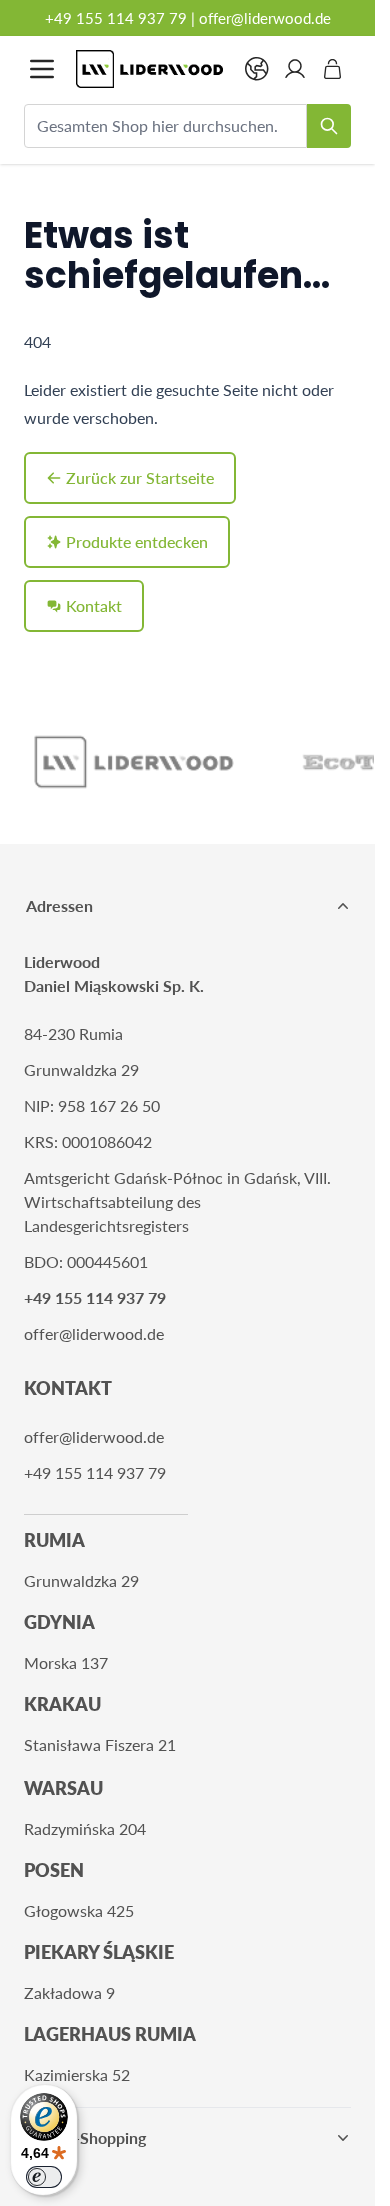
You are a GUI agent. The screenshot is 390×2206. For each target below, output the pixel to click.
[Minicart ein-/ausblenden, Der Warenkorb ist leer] (333, 69)
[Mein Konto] (295, 69)
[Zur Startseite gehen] (149, 69)
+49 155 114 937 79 (116, 18)
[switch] (44, 2177)
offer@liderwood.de (265, 18)
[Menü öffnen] (42, 69)
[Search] (329, 126)
